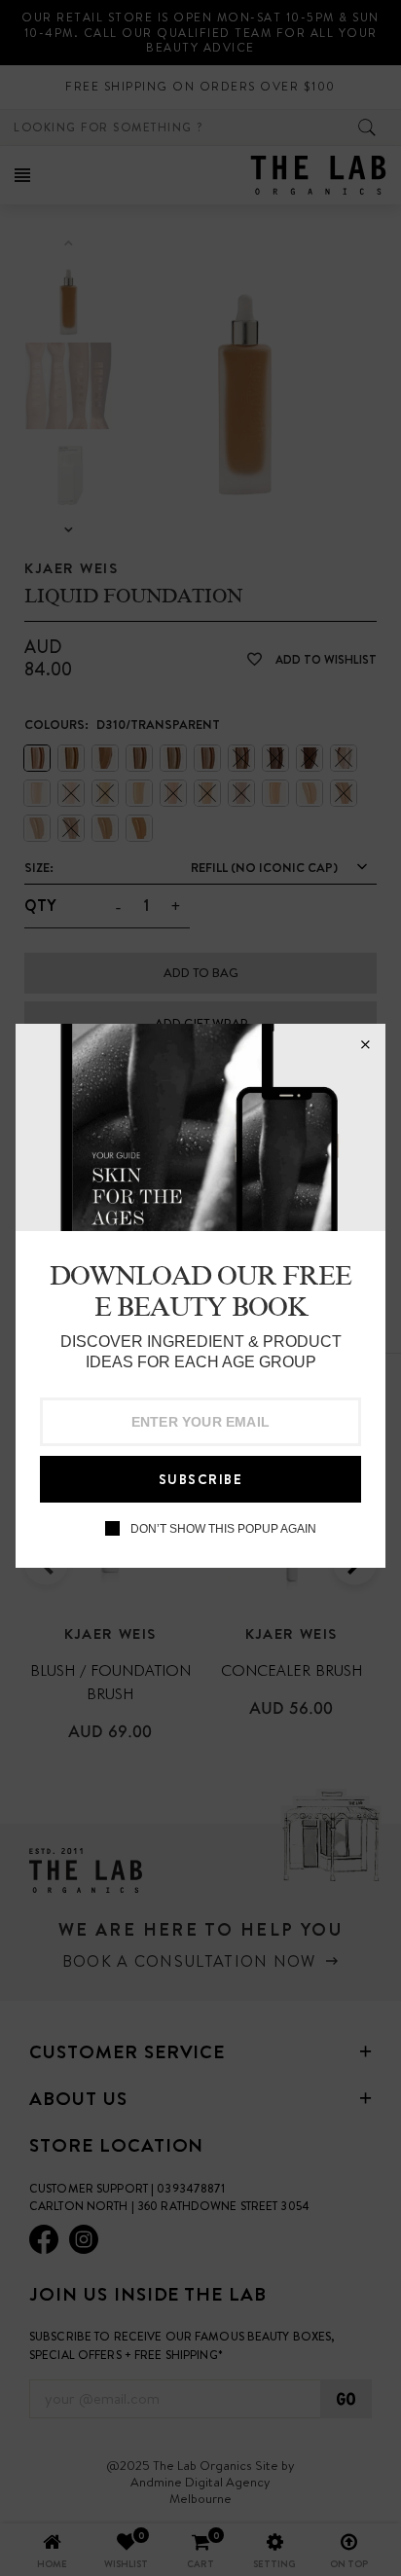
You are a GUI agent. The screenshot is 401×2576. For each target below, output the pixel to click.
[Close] (365, 1044)
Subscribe (201, 1479)
